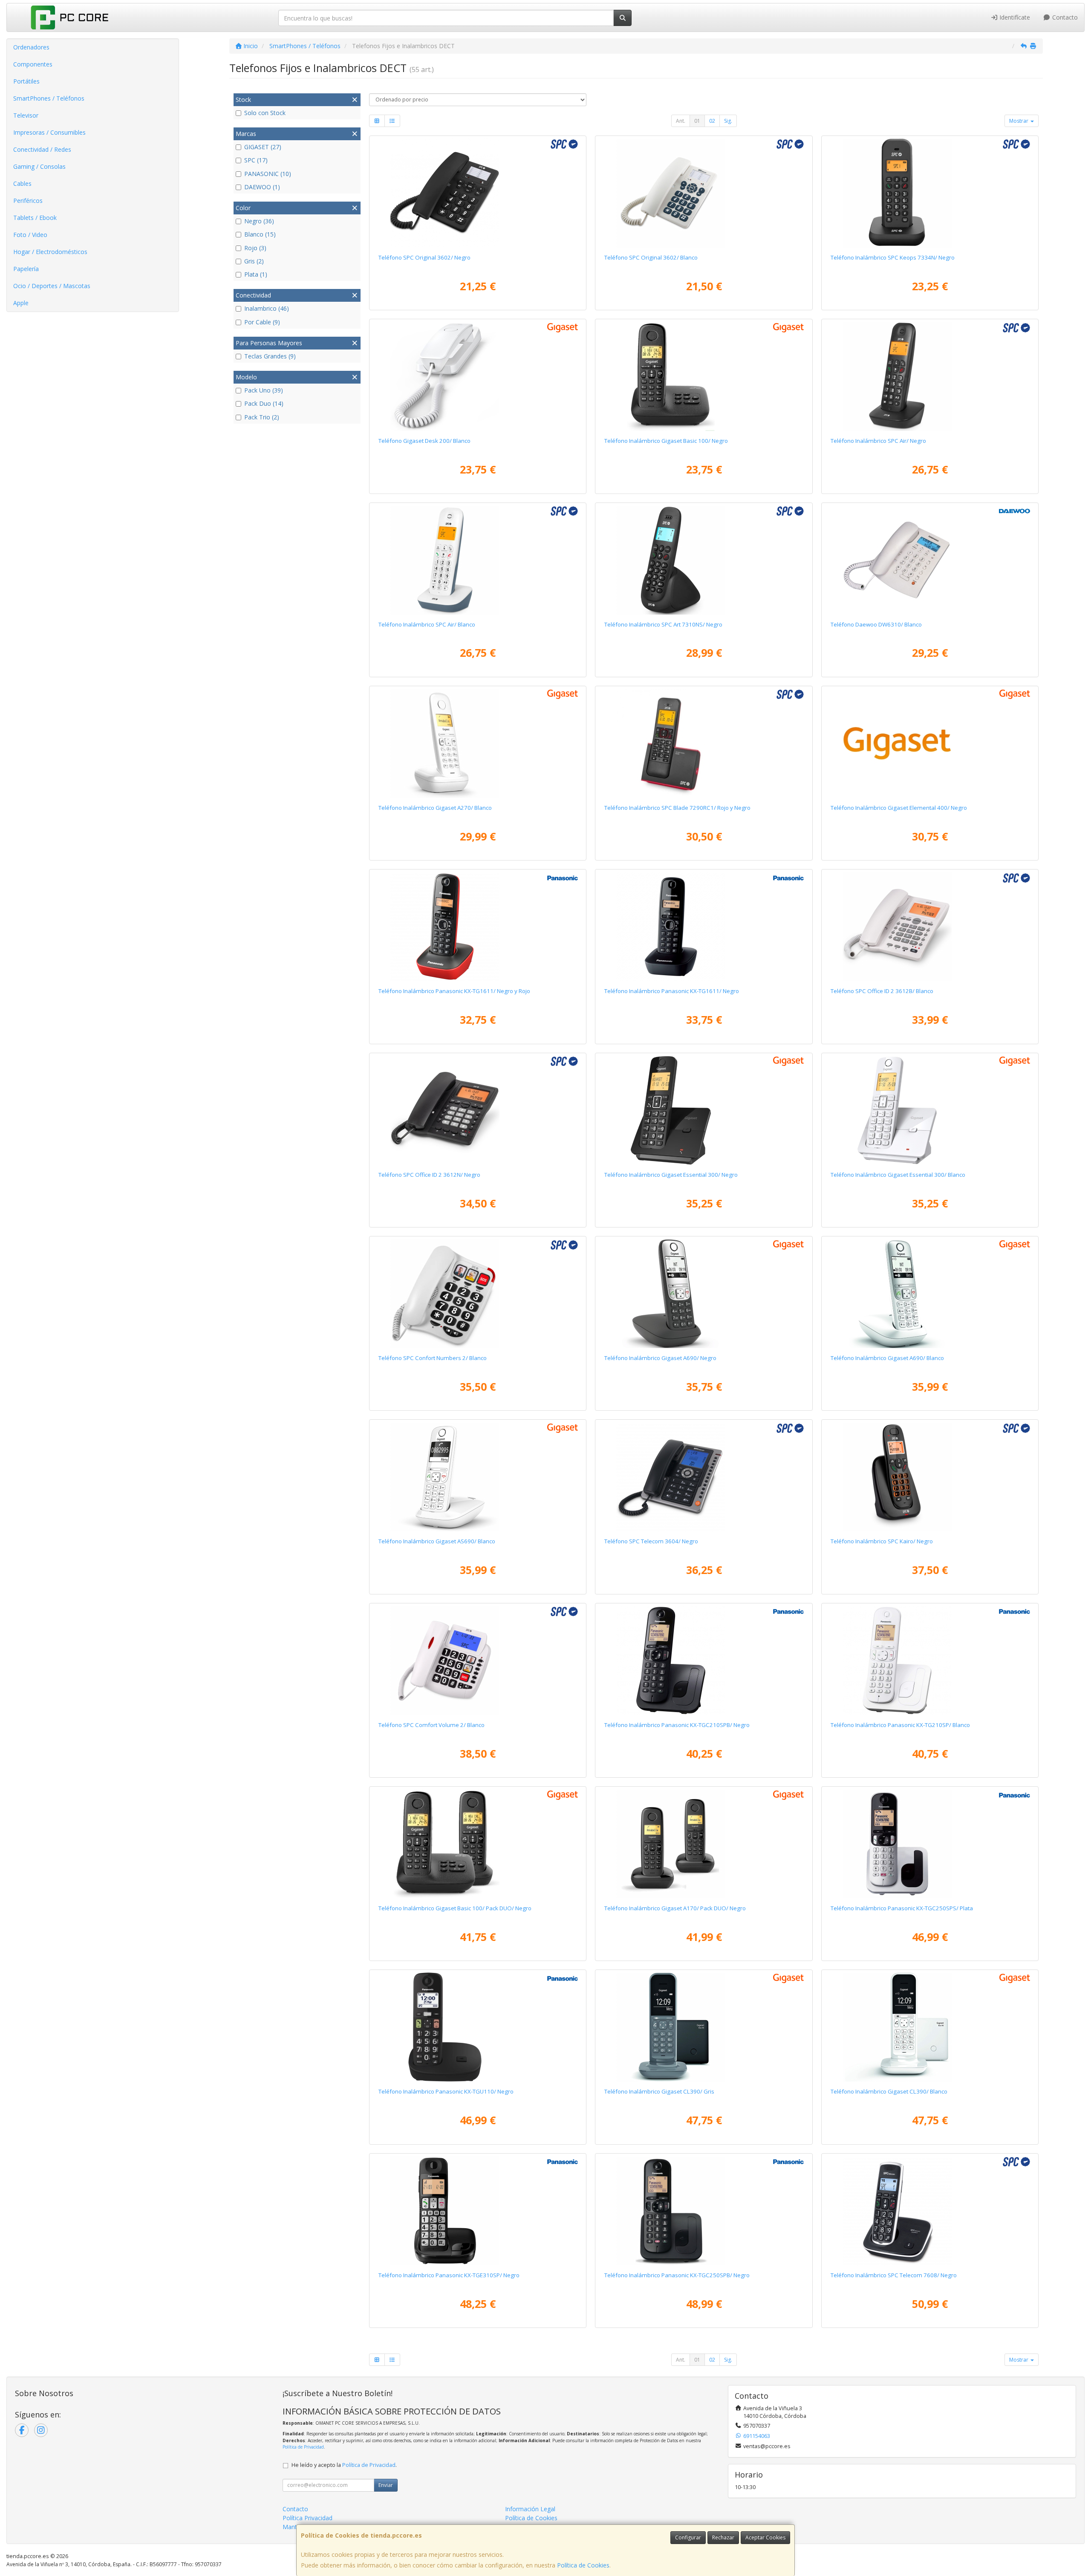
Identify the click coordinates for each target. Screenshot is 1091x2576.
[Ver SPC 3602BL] (704, 193)
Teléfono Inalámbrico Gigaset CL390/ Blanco (889, 2091)
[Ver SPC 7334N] (930, 193)
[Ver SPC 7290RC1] (704, 743)
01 (697, 121)
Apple (21, 303)
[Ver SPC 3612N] (478, 1110)
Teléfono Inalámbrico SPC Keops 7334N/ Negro (893, 257)
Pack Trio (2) (262, 417)
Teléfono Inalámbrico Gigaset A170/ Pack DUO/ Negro (675, 1908)
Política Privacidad (307, 2518)
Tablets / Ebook (35, 218)
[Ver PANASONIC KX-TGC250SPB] (704, 2211)
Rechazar (723, 2537)
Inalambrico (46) (267, 308)
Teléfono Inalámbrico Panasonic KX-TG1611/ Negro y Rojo (454, 991)
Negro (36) (259, 221)
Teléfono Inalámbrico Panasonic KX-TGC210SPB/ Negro (677, 1725)
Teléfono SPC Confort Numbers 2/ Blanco (433, 1358)
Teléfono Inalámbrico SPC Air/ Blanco (427, 624)
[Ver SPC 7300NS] (930, 376)
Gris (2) (254, 261)
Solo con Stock (265, 113)
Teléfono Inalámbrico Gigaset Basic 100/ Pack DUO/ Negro (455, 1908)
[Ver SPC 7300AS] (478, 560)
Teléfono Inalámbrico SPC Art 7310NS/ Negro (663, 624)
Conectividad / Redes (42, 149)
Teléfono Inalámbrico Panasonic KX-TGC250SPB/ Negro (677, 2275)
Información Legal (530, 2509)
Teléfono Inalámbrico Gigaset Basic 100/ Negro (666, 441)
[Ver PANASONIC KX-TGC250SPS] (930, 1844)
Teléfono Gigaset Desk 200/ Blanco (424, 441)
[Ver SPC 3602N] (478, 193)
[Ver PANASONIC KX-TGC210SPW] (930, 1661)
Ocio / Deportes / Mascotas (52, 286)
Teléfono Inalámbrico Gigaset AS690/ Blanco (437, 1541)
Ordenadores (31, 47)
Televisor (26, 115)
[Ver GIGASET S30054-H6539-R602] (478, 376)
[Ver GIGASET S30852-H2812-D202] (478, 743)
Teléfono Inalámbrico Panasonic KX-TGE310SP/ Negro (449, 2275)
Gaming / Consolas (39, 166)
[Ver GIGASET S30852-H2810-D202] (930, 1294)
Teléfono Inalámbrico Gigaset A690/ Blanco (887, 1358)
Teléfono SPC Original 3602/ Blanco (651, 257)
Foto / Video (30, 235)
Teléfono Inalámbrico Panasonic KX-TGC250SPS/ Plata (902, 1908)
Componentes (33, 64)
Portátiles (26, 81)
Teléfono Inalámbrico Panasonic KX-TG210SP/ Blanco (900, 1725)
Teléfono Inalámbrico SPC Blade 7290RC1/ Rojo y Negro (677, 808)
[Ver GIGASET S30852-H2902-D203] (704, 2027)
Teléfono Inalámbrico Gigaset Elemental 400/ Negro (899, 808)
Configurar (688, 2537)
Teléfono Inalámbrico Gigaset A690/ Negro (660, 1358)
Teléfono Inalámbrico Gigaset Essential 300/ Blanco (898, 1175)
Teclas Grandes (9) (270, 356)
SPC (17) (256, 160)
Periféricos (28, 201)
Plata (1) (256, 274)
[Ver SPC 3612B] (930, 927)
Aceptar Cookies (765, 2537)
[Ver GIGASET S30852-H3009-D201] (930, 743)
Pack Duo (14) (264, 403)
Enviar (386, 2485)
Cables (22, 183)
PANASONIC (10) (268, 174)
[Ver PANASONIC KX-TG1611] (704, 927)
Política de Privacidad (303, 2447)
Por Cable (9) (262, 322)
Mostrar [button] (1019, 121)
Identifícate (1014, 17)
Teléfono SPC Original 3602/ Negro (424, 257)
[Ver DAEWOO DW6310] (930, 560)
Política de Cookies (583, 2565)
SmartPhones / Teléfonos (49, 98)
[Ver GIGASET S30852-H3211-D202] (930, 1110)
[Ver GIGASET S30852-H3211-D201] (704, 1110)
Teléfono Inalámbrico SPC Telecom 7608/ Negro (894, 2275)
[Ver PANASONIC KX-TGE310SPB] (478, 2211)
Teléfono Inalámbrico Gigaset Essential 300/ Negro (671, 1175)
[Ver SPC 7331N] (930, 1477)
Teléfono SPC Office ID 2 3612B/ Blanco (882, 991)
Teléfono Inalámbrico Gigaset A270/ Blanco (435, 808)
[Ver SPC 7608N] (930, 2211)
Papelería (26, 269)
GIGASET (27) (263, 147)
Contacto (1064, 17)
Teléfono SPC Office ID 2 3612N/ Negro (429, 1175)
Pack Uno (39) (264, 390)
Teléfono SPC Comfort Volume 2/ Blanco (431, 1725)
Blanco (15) (260, 234)
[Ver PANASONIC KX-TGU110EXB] (478, 2027)
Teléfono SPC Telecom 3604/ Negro (651, 1541)
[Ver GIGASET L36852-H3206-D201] (478, 1844)
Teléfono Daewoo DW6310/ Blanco (876, 624)
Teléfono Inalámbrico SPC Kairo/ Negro (882, 1541)
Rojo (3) (255, 248)
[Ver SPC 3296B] (478, 1661)
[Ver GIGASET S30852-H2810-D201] (704, 1294)
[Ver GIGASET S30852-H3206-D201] (704, 376)
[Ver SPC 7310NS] (704, 560)
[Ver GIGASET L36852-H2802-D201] (704, 1844)
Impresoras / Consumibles (49, 132)
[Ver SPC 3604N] (704, 1477)
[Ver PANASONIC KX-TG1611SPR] (478, 927)
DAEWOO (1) (262, 187)
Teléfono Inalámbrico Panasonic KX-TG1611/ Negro (672, 991)
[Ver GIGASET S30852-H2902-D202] (930, 2027)
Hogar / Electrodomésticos (50, 252)
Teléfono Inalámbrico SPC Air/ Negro (878, 441)
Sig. (728, 121)
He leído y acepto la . (344, 2465)
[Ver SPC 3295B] (478, 1294)
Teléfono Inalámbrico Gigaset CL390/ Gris (659, 2091)
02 (712, 121)
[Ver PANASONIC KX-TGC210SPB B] (704, 1661)
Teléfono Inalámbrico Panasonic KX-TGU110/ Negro (446, 2091)
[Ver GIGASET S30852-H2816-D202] (478, 1477)
